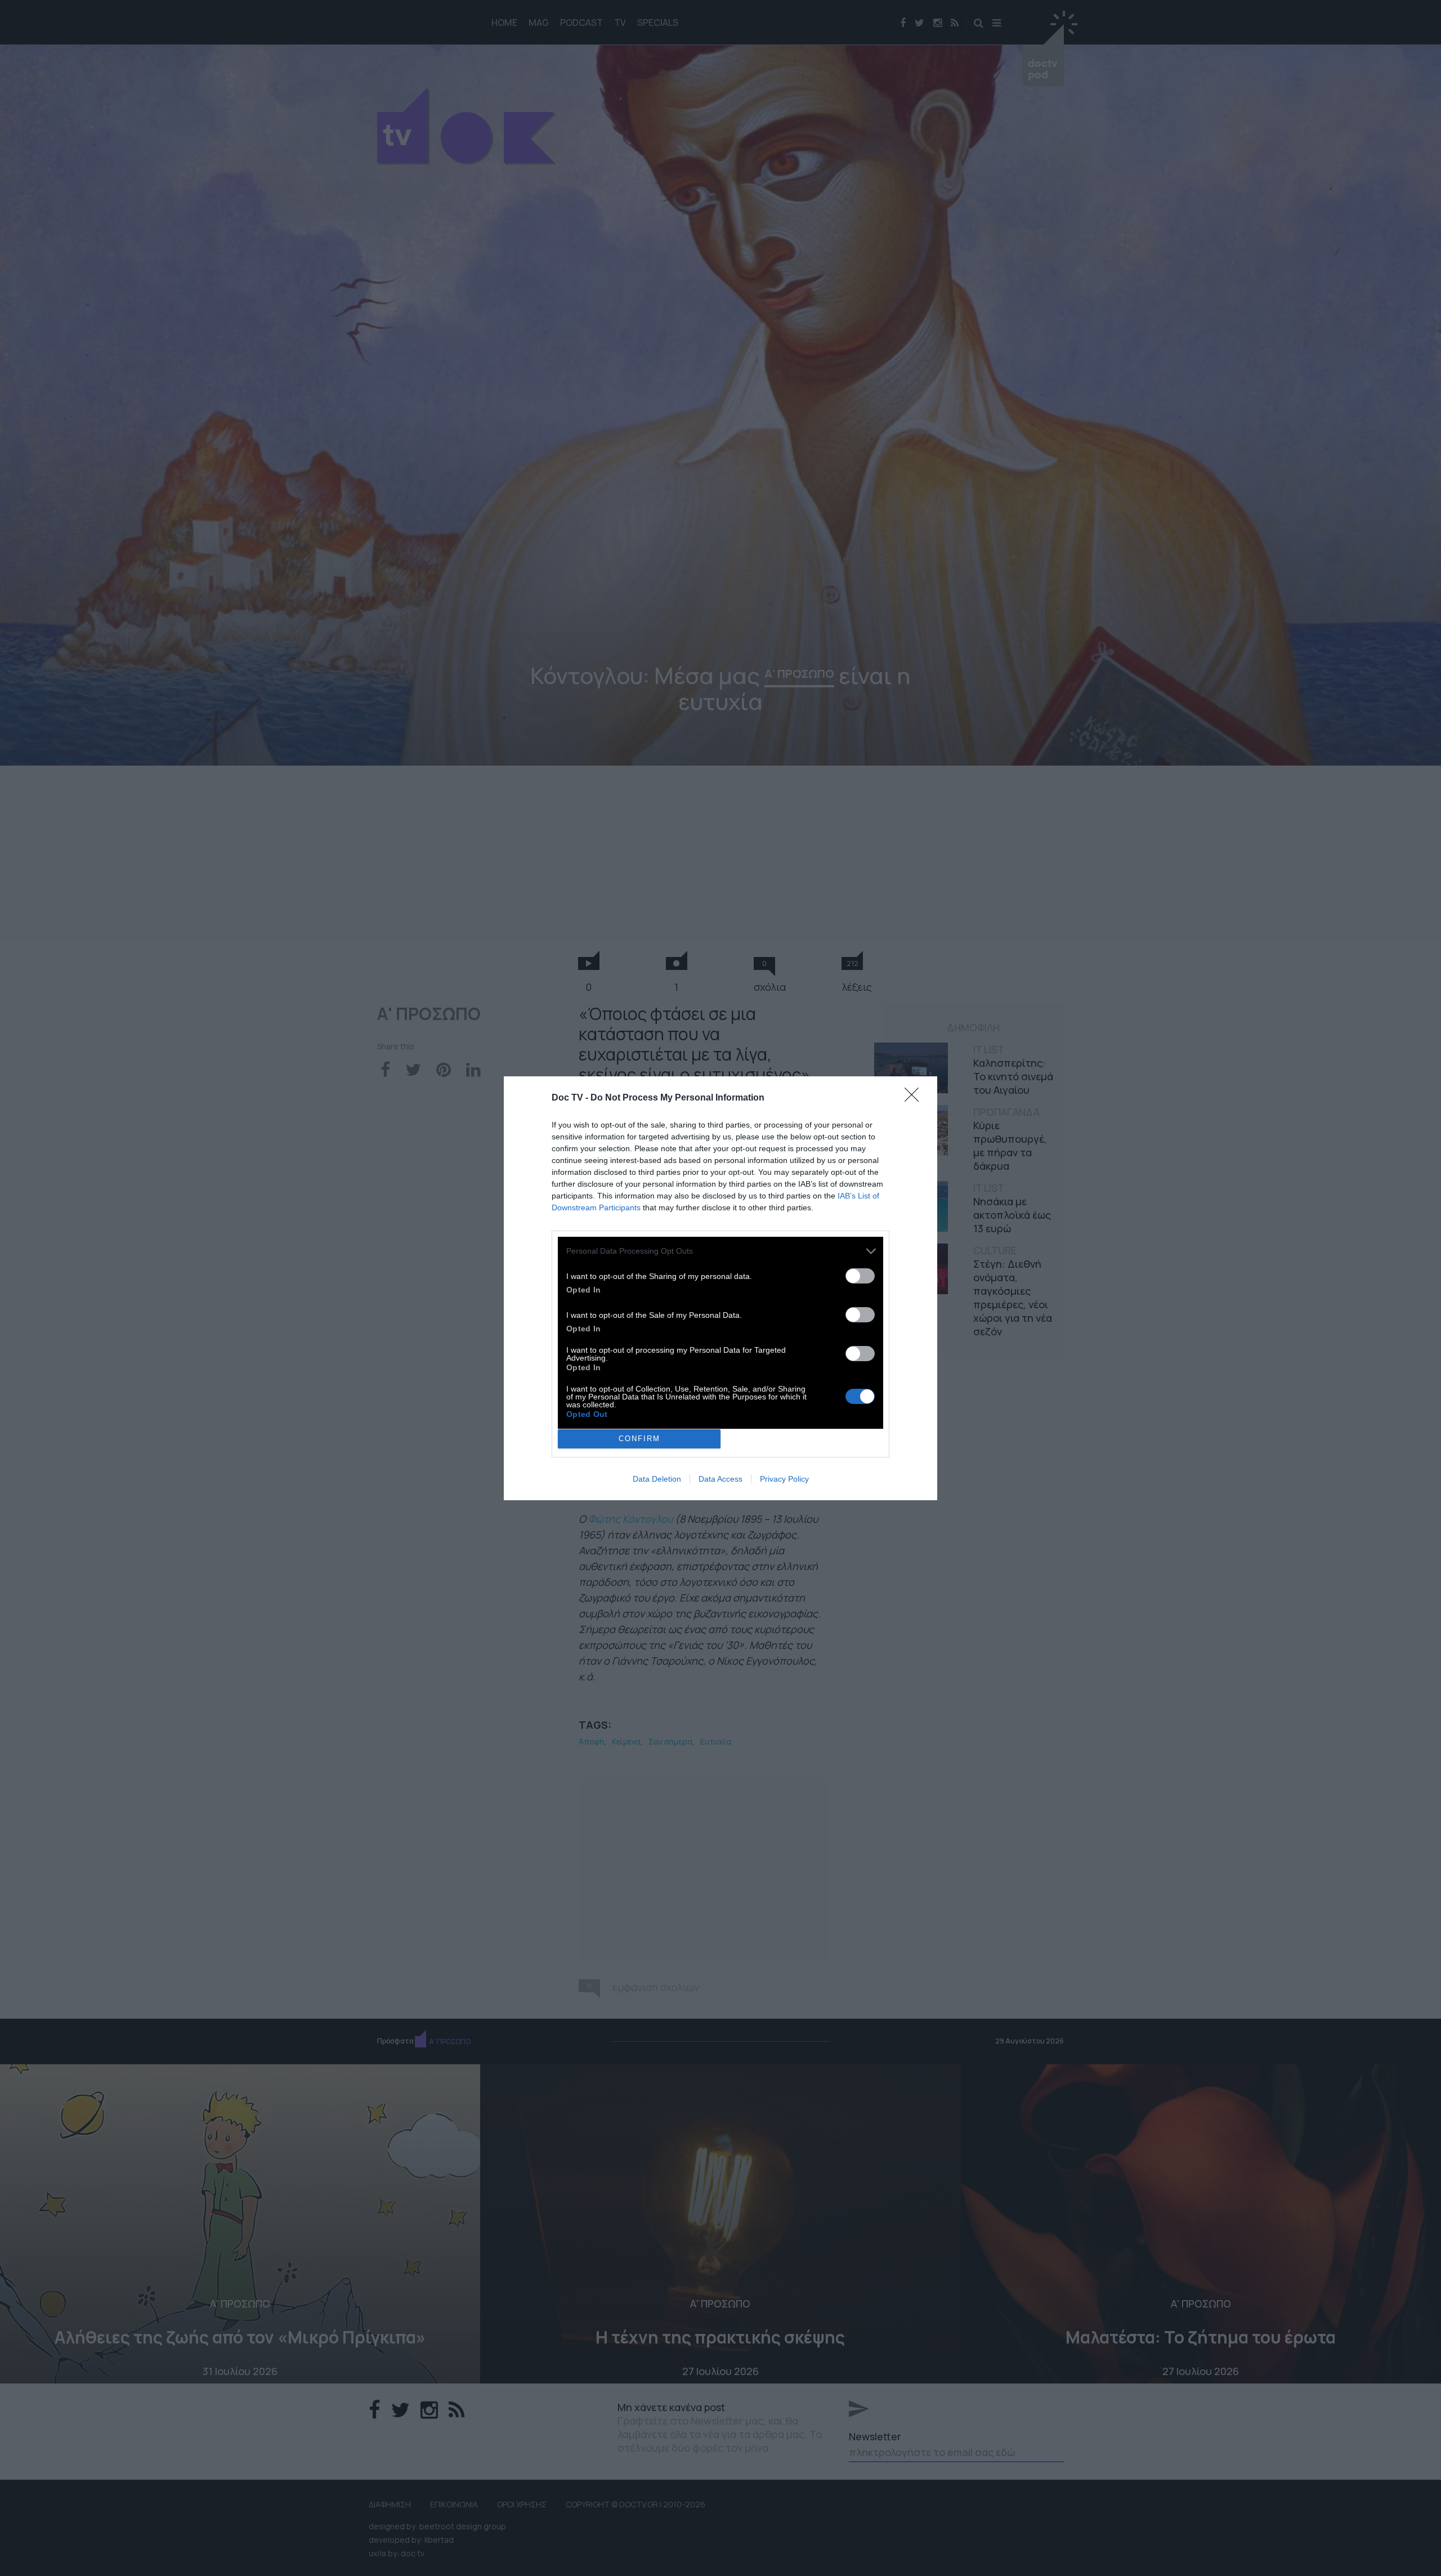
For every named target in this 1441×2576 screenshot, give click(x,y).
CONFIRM (639, 1439)
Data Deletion (657, 1479)
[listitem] (720, 1251)
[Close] (915, 1098)
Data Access (720, 1479)
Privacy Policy (784, 1479)
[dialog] (720, 1288)
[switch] (860, 1276)
